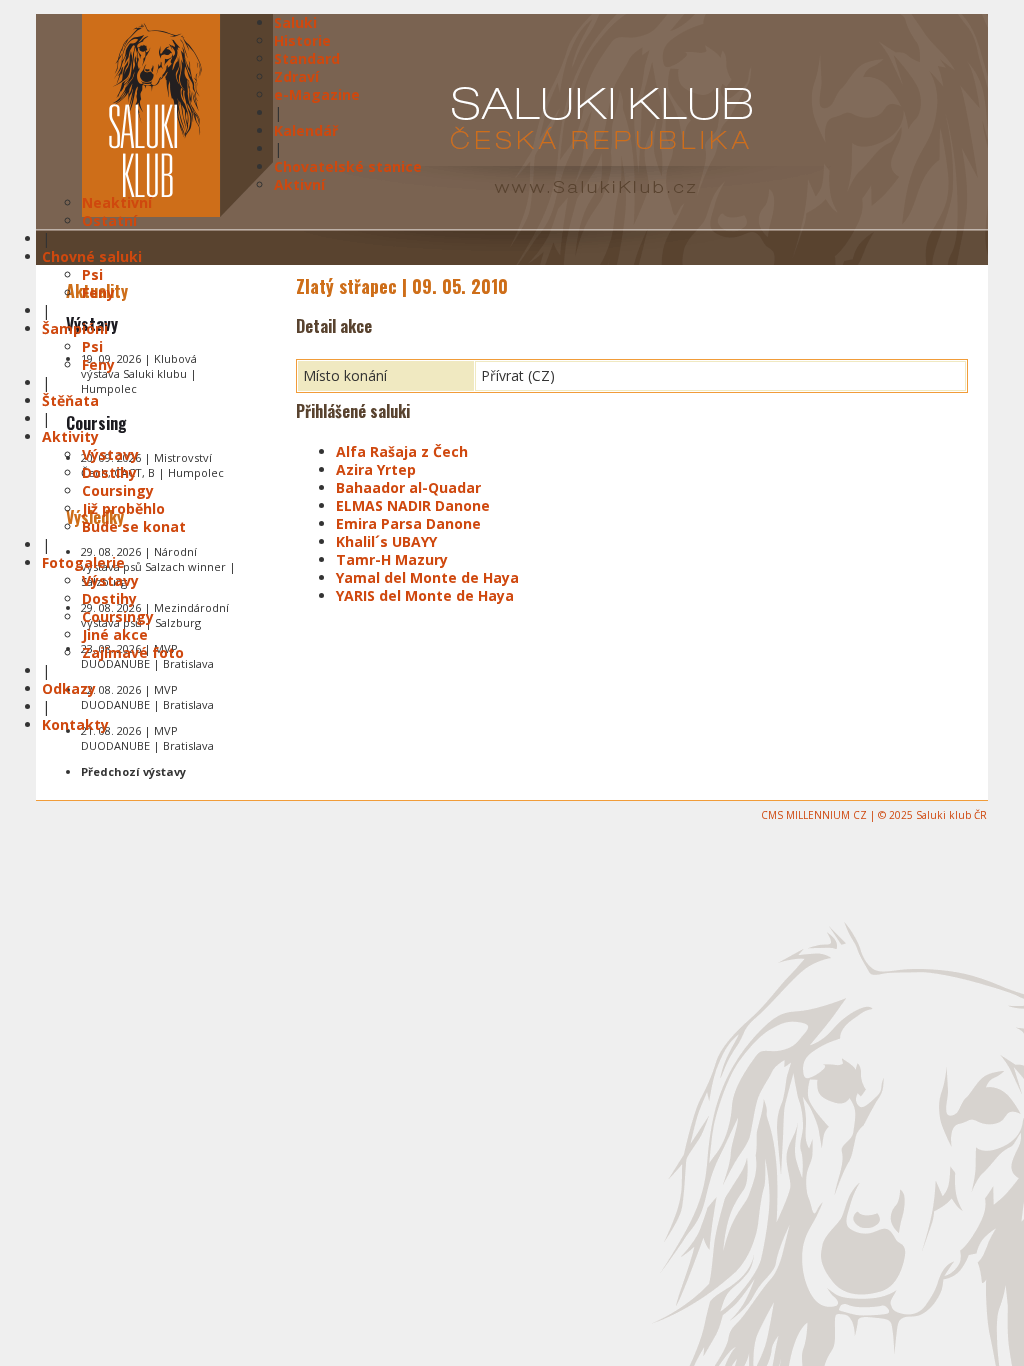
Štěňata (70, 400)
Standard (307, 58)
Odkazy (69, 688)
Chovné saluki (92, 256)
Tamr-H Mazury (392, 559)
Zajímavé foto (133, 652)
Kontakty (75, 724)
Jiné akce (115, 634)
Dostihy (109, 472)
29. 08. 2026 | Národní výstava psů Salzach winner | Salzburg (158, 566)
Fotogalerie (83, 562)
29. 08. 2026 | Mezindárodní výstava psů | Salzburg (155, 615)
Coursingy (118, 490)
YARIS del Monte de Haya (425, 595)
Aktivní (299, 184)
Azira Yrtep (376, 469)
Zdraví (296, 76)
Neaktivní (117, 202)
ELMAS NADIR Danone (413, 505)
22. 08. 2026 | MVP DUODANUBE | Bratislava (147, 697)
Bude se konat (134, 526)
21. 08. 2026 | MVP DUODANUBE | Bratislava (147, 738)
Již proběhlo (123, 508)
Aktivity (70, 436)
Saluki (295, 22)
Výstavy (110, 454)
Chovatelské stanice (348, 166)
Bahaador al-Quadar (408, 487)
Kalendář (306, 130)
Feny (98, 292)
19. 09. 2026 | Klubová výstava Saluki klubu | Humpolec (139, 373)
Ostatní (109, 220)
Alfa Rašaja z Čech (402, 451)
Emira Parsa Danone (408, 523)
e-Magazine (317, 94)
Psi (92, 274)
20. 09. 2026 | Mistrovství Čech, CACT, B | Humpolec (152, 465)
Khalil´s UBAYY (386, 541)
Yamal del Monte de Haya (427, 577)
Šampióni (75, 328)
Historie (302, 40)
